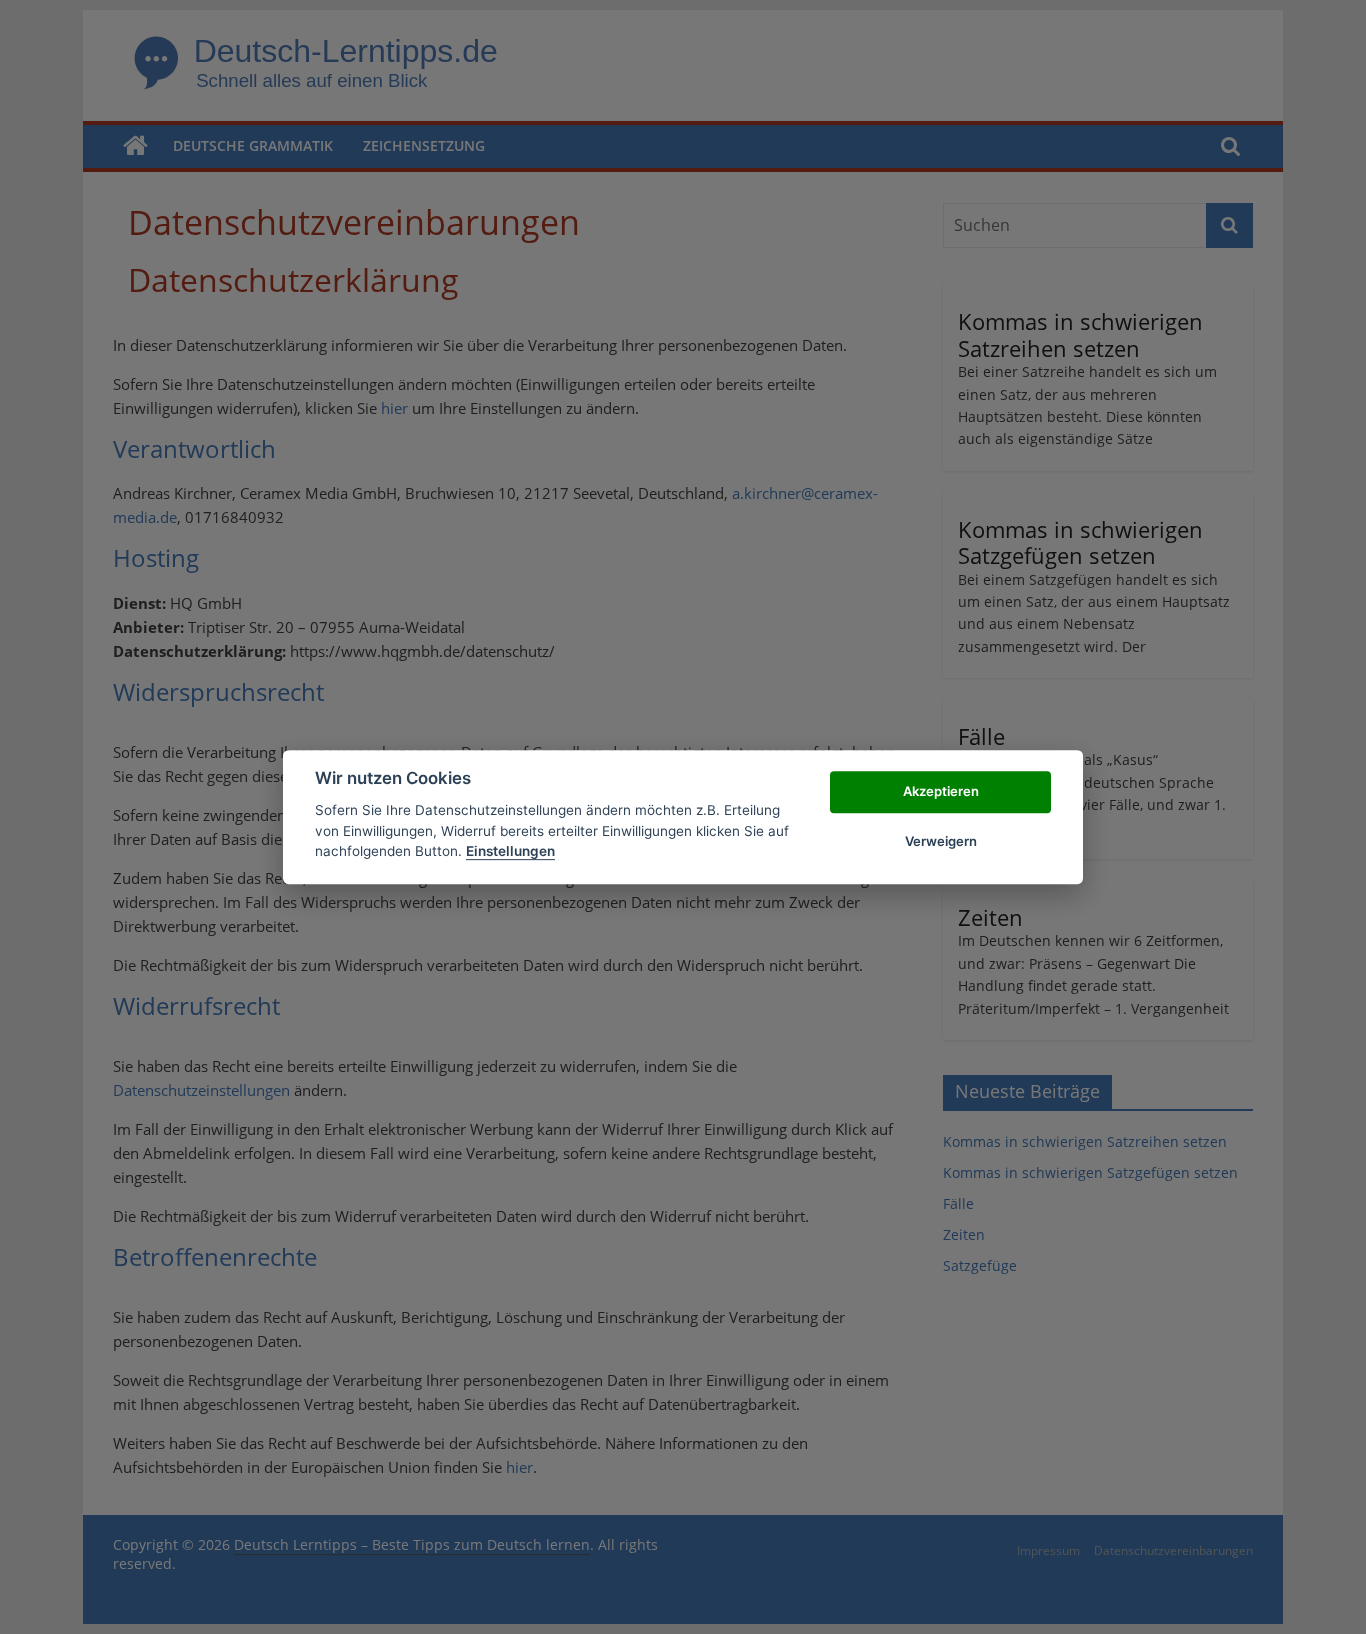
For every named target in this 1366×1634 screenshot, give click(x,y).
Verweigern (941, 841)
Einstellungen (510, 851)
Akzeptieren (941, 791)
